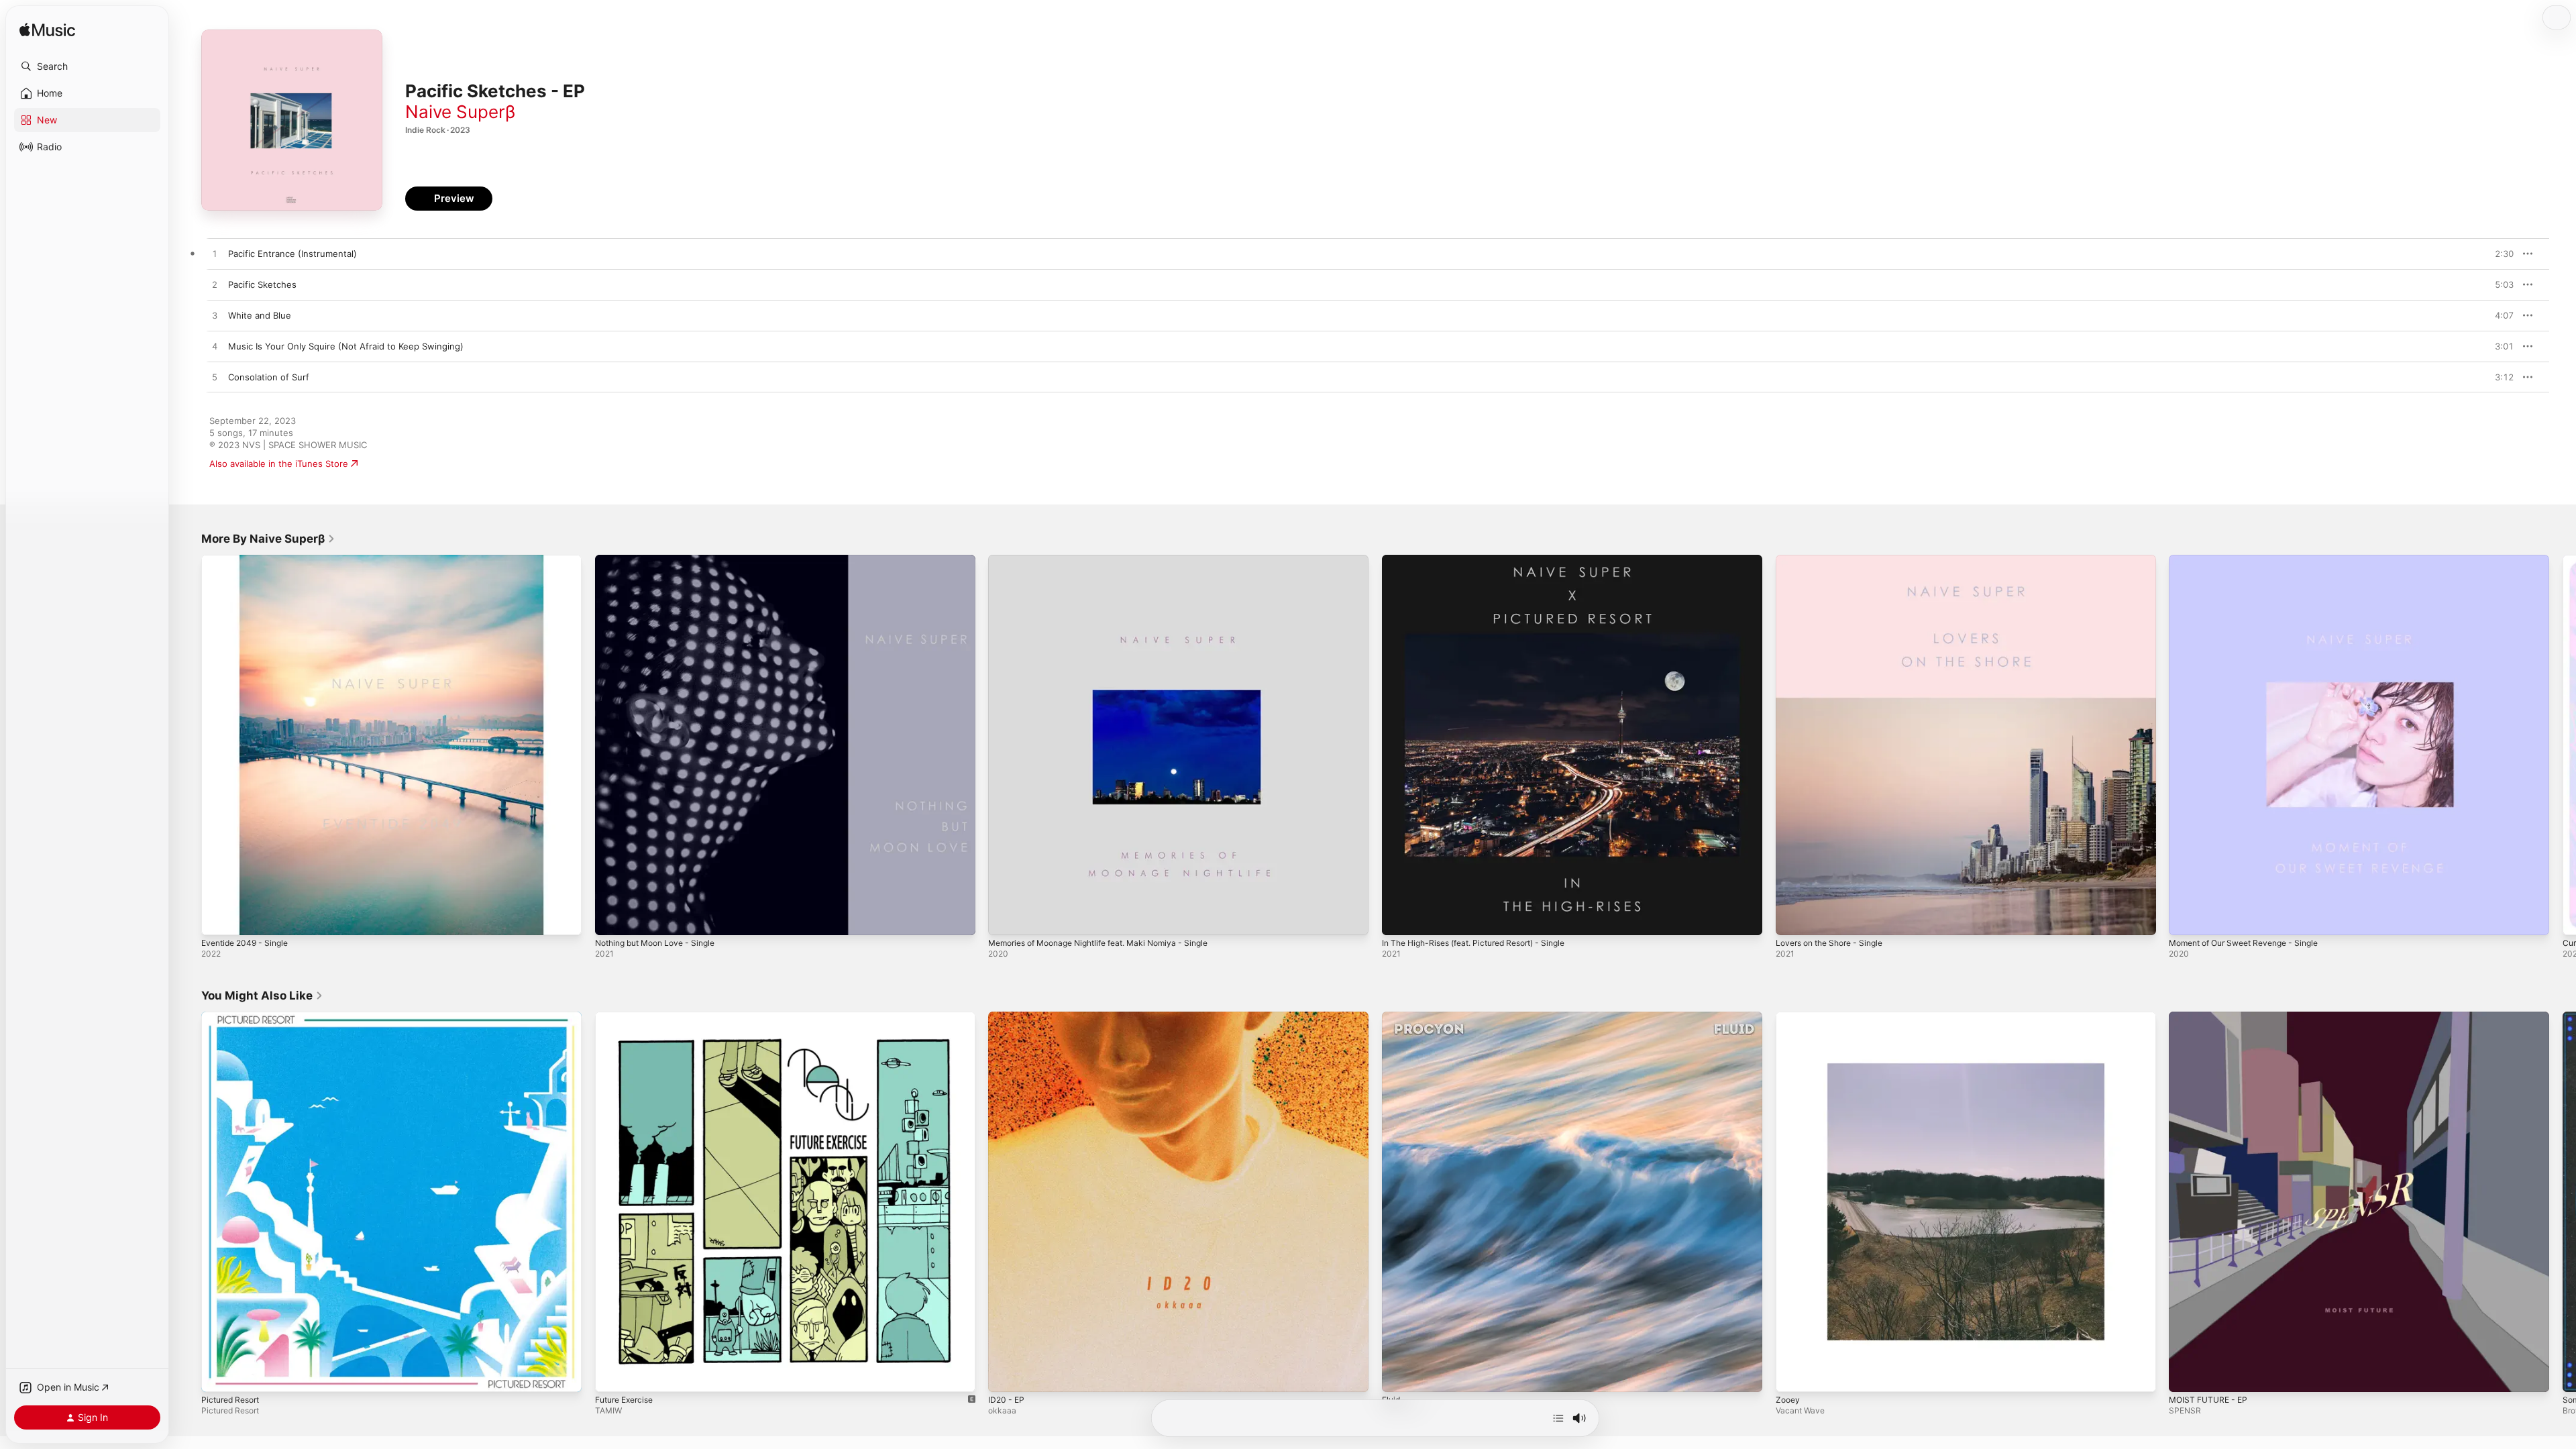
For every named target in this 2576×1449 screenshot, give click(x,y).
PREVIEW (2499, 254)
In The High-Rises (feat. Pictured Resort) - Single (1485, 560)
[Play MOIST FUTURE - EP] (2186, 1375)
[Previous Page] (188, 745)
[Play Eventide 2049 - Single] (218, 918)
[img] (47, 31)
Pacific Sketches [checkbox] (262, 284)
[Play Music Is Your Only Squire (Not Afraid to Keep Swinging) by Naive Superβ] (215, 347)
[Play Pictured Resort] (218, 1375)
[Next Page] (2563, 745)
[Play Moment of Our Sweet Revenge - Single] (2186, 918)
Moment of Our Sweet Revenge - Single (2253, 560)
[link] (268, 539)
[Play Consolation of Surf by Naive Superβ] (215, 378)
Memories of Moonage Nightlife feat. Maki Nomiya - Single (1111, 560)
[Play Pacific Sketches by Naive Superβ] (215, 285)
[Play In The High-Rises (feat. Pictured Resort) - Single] (1399, 918)
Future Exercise (628, 1017)
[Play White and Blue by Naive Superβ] (215, 316)
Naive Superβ (460, 112)
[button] (87, 66)
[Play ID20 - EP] (1005, 1375)
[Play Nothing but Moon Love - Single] (612, 918)
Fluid (1392, 1017)
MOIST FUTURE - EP (2211, 1017)
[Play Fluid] (1399, 1375)
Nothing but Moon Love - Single (662, 560)
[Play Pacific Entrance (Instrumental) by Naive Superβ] (215, 254)
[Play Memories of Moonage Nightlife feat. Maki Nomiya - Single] (1005, 918)
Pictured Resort (234, 1017)
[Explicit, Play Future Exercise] (612, 1375)
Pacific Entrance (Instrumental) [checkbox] (292, 254)
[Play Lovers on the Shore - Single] (1792, 918)
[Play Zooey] (1792, 1375)
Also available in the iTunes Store (279, 464)
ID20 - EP (1008, 1017)
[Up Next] (1558, 1418)
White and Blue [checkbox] (260, 315)
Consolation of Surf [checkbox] (269, 377)
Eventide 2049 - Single (249, 560)
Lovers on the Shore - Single (1836, 560)
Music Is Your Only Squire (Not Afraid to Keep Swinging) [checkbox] (346, 346)
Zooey (1789, 1017)
